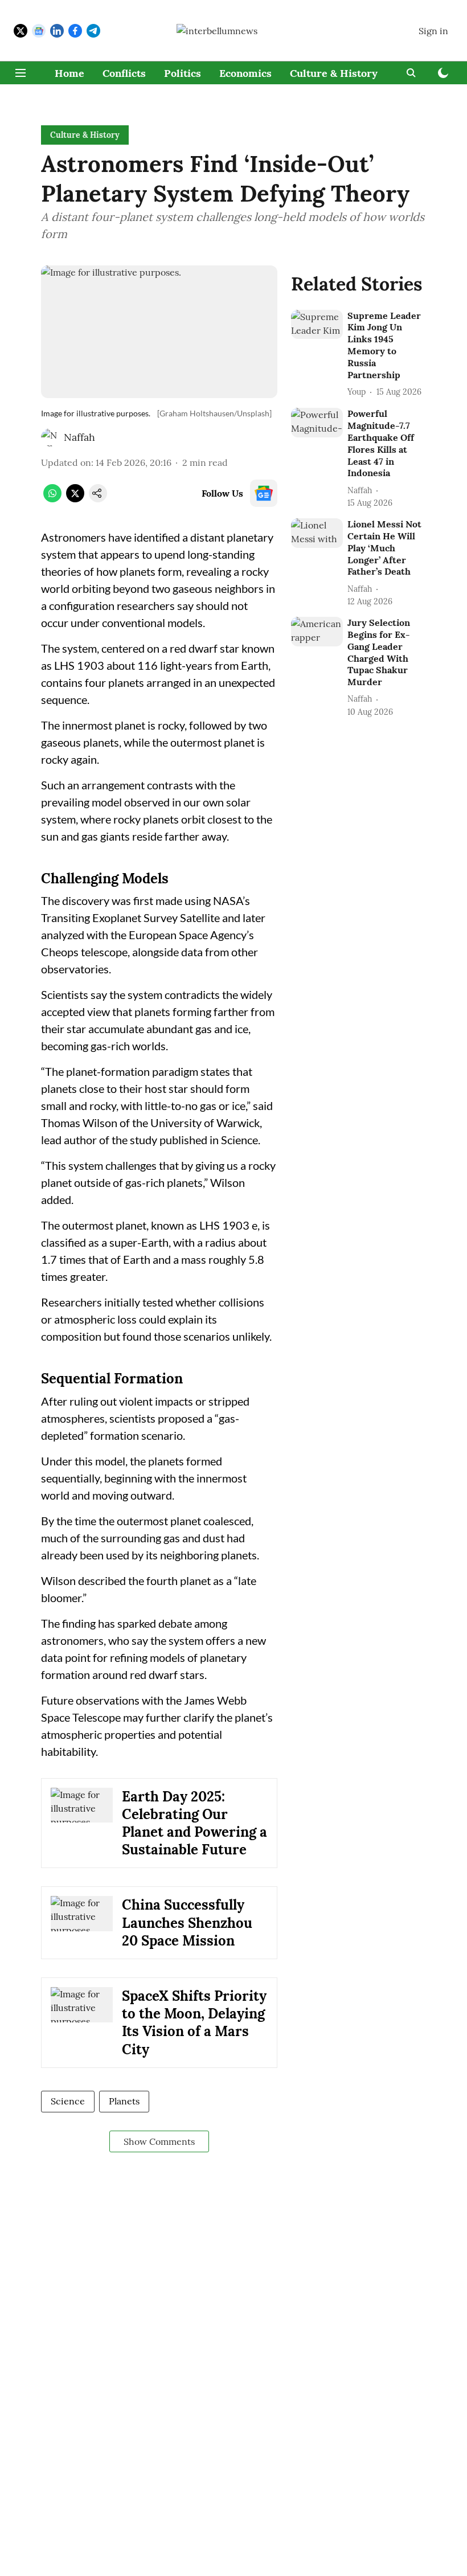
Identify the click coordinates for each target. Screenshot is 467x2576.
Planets (124, 2101)
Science (68, 2101)
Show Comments (159, 2141)
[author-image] (50, 437)
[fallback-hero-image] (317, 325)
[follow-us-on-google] (264, 493)
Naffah (79, 437)
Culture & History (334, 73)
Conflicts (124, 73)
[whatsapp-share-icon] (52, 499)
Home (69, 73)
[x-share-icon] (75, 499)
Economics (245, 73)
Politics (183, 73)
